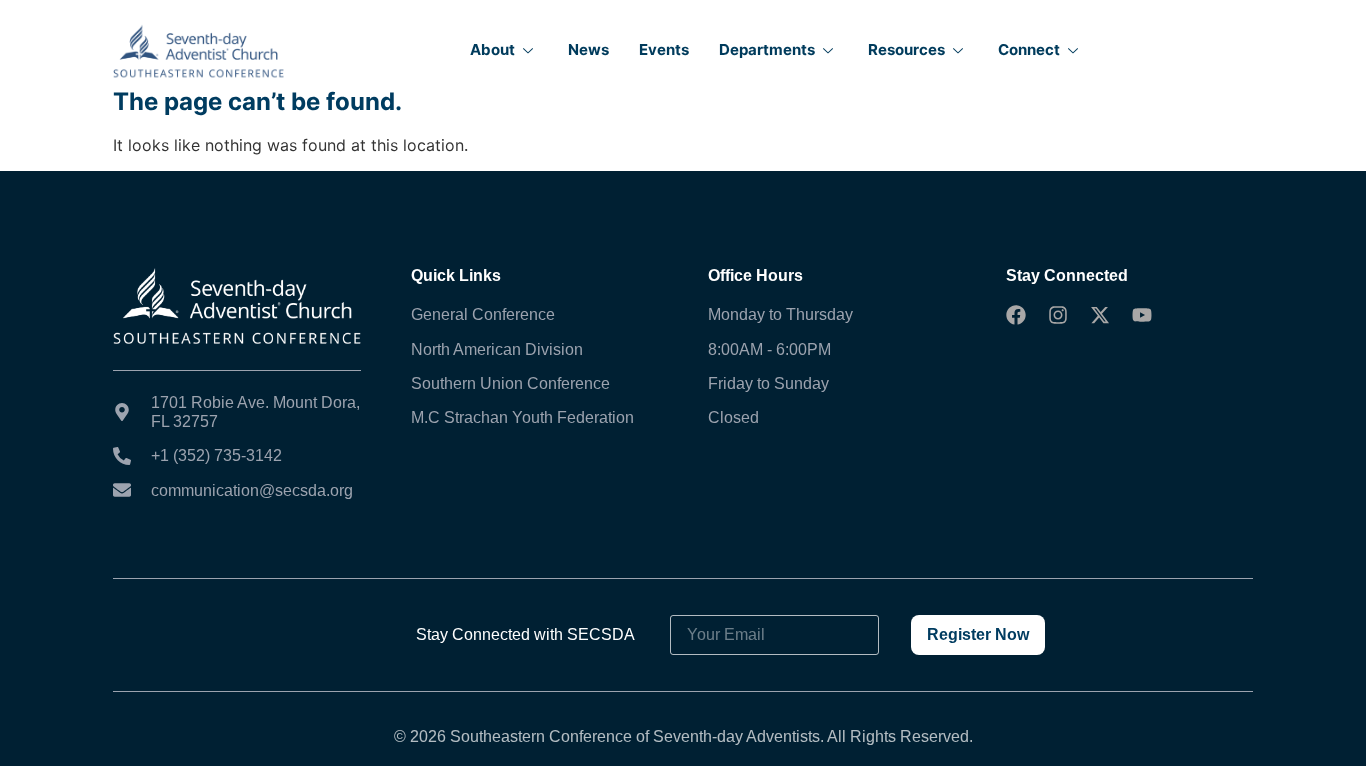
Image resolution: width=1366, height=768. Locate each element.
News (588, 49)
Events (664, 49)
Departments (767, 49)
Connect (1029, 49)
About (492, 49)
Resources (906, 49)
